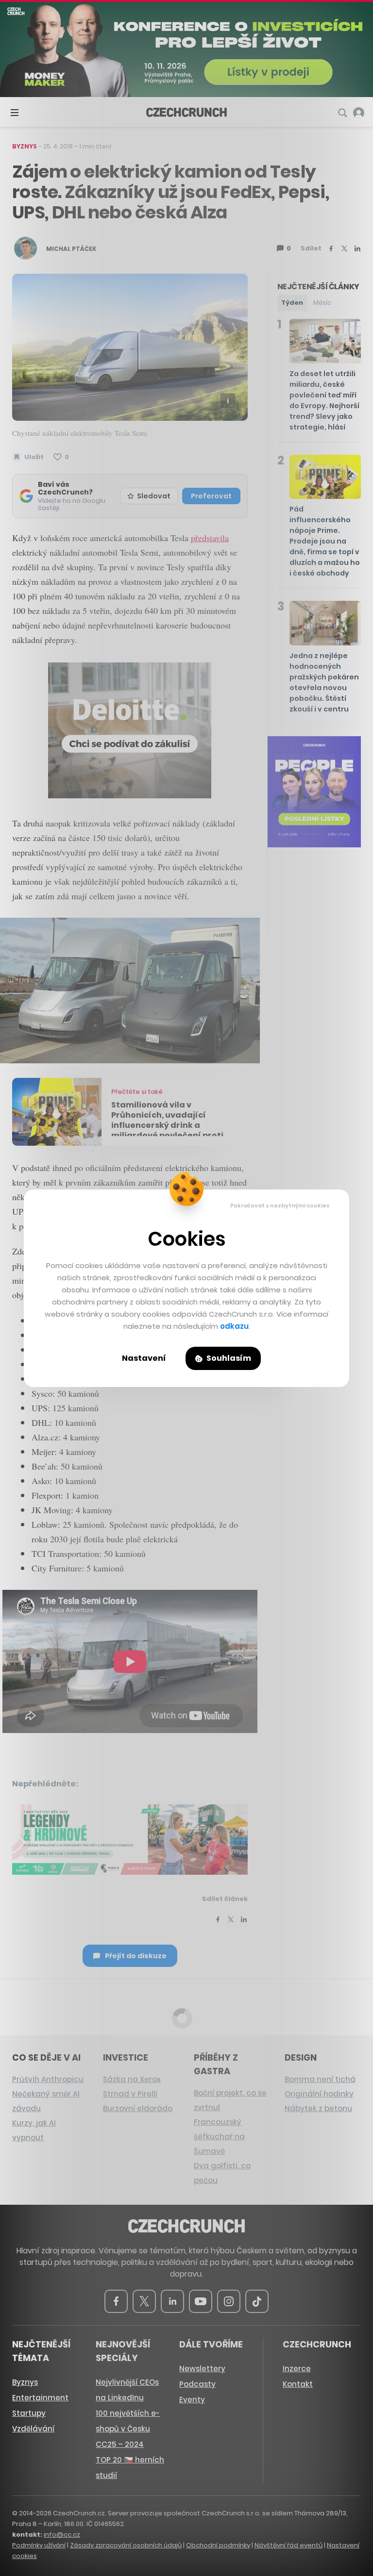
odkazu (234, 1326)
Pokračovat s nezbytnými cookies (280, 1205)
